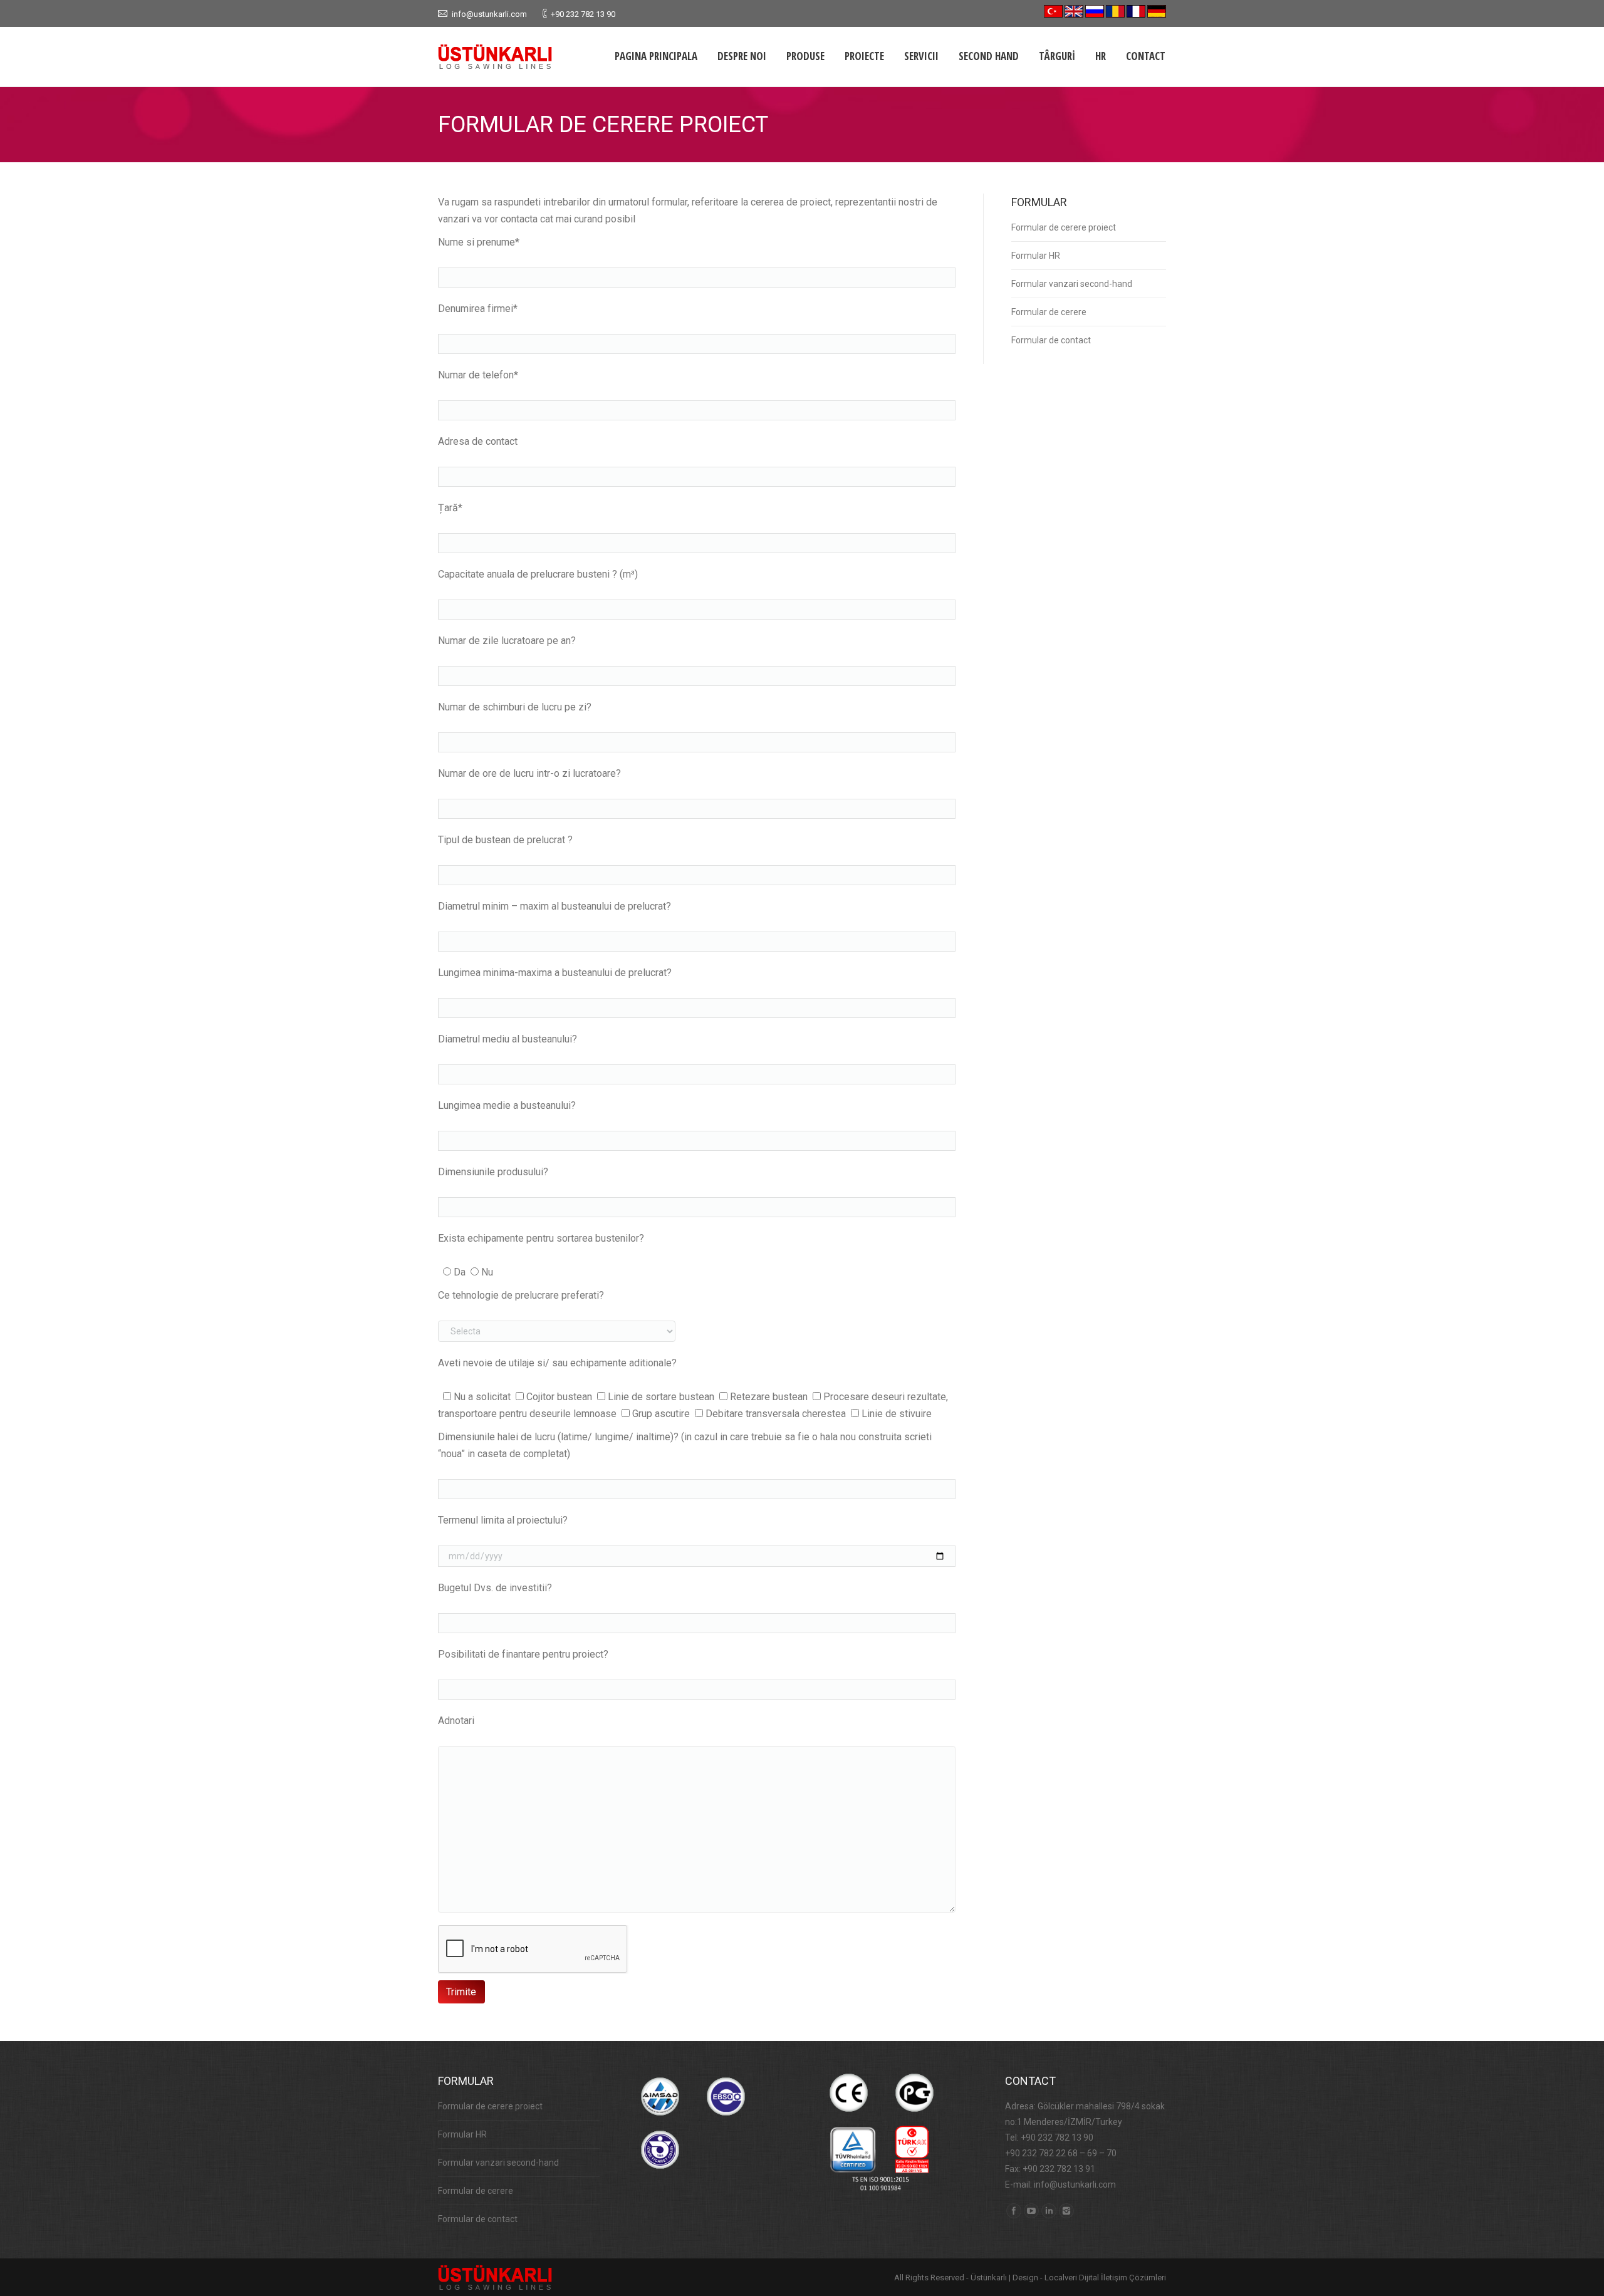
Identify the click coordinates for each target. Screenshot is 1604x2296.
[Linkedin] (1049, 2211)
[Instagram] (1066, 2211)
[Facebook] (1014, 2211)
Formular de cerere (1049, 312)
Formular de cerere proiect (1064, 227)
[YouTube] (1031, 2211)
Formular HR (1036, 256)
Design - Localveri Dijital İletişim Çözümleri (1089, 2278)
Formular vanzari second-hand (1072, 284)
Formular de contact (1051, 340)
